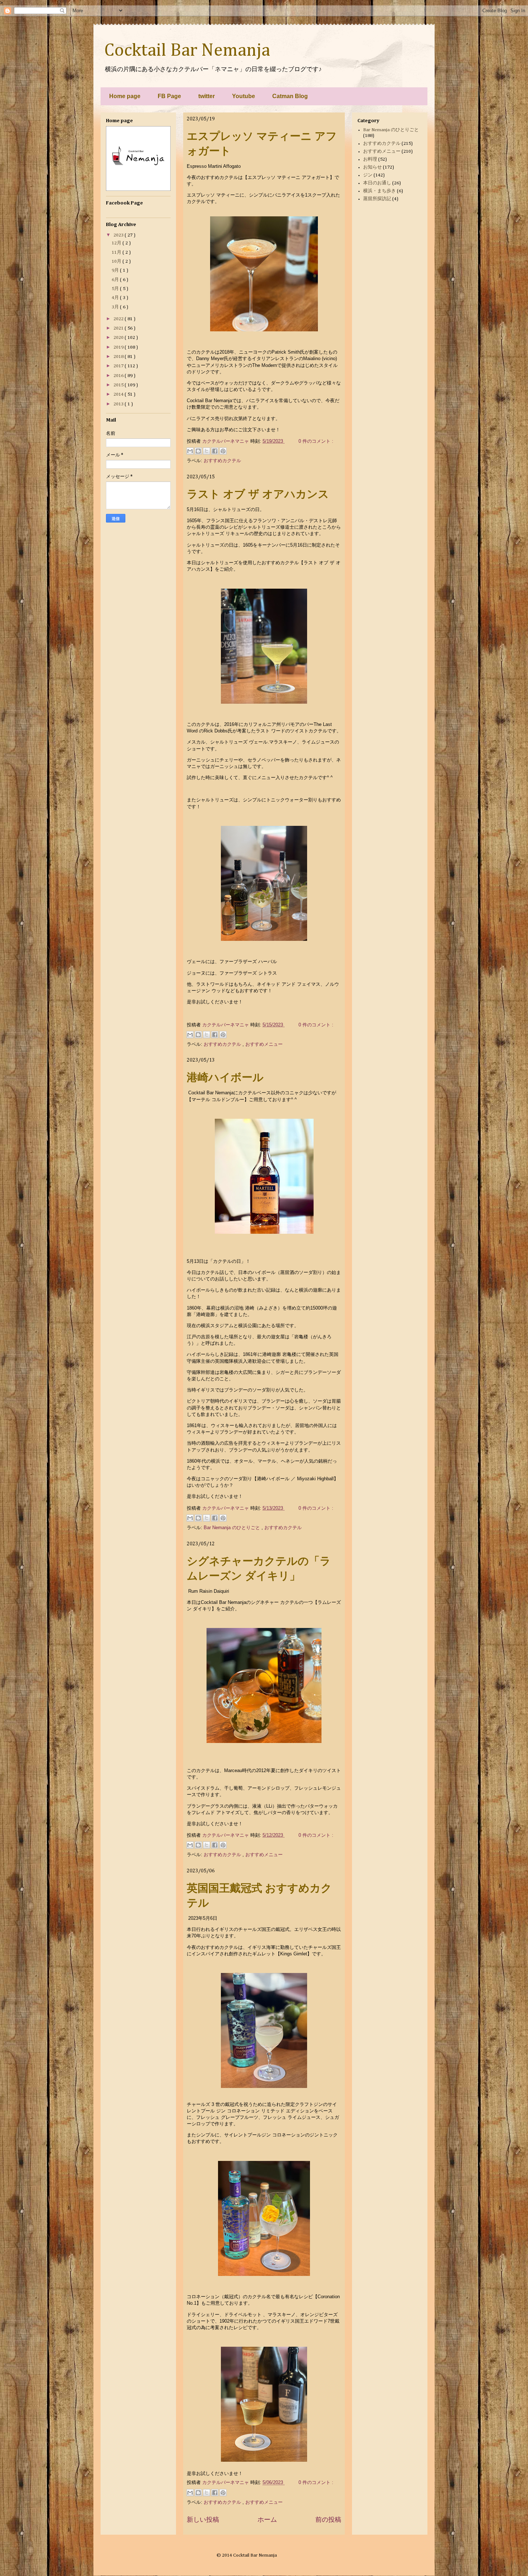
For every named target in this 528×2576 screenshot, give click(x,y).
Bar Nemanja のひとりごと (233, 1528)
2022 (119, 319)
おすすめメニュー (264, 1044)
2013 (119, 404)
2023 (119, 235)
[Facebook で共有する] (215, 451)
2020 (119, 338)
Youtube (244, 96)
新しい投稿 (203, 2520)
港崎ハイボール (225, 1077)
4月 (116, 298)
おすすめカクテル (222, 461)
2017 (119, 366)
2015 (119, 385)
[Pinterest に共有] (223, 451)
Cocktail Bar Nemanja (187, 51)
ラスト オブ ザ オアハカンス (258, 494)
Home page (125, 96)
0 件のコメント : (316, 441)
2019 (119, 347)
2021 (119, 328)
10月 (117, 261)
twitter (207, 96)
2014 (119, 394)
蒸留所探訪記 (377, 199)
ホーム (267, 2520)
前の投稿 (328, 2520)
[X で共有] (207, 451)
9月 (116, 270)
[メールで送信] (190, 451)
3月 (116, 307)
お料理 (370, 159)
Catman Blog (290, 96)
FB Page (169, 96)
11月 (117, 252)
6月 (116, 280)
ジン (368, 175)
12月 (117, 243)
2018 (119, 357)
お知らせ (372, 167)
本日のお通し (377, 183)
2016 (119, 376)
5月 (116, 289)
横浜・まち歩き (379, 191)
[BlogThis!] (198, 451)
